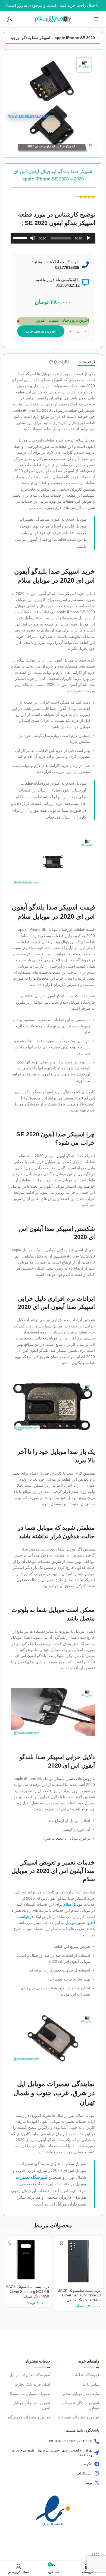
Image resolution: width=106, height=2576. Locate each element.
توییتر (88, 2483)
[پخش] (88, 241)
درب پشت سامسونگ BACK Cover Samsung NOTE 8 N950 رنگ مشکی (27, 2292)
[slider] (21, 238)
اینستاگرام (85, 2473)
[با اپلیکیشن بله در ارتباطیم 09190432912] (85, 282)
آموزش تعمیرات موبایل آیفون (32, 2405)
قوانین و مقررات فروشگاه (29, 2417)
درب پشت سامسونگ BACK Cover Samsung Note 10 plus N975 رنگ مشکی (79, 2295)
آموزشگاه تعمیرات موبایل (30, 2375)
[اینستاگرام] (97, 2473)
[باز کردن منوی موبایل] (96, 19)
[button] (62, 2243)
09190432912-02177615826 (71, 2441)
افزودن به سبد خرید (41, 331)
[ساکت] (33, 241)
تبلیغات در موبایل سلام (81, 2394)
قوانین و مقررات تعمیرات (79, 2417)
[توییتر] (97, 2483)
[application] (53, 238)
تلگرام (88, 2464)
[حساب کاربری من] (10, 19)
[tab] (86, 362)
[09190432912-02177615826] (97, 2441)
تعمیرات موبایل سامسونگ (29, 2394)
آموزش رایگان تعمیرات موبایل (81, 2405)
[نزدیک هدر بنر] (7, 5)
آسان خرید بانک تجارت (32, 2384)
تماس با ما (91, 2384)
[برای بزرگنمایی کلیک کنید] (91, 145)
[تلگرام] (97, 2464)
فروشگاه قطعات (86, 2375)
